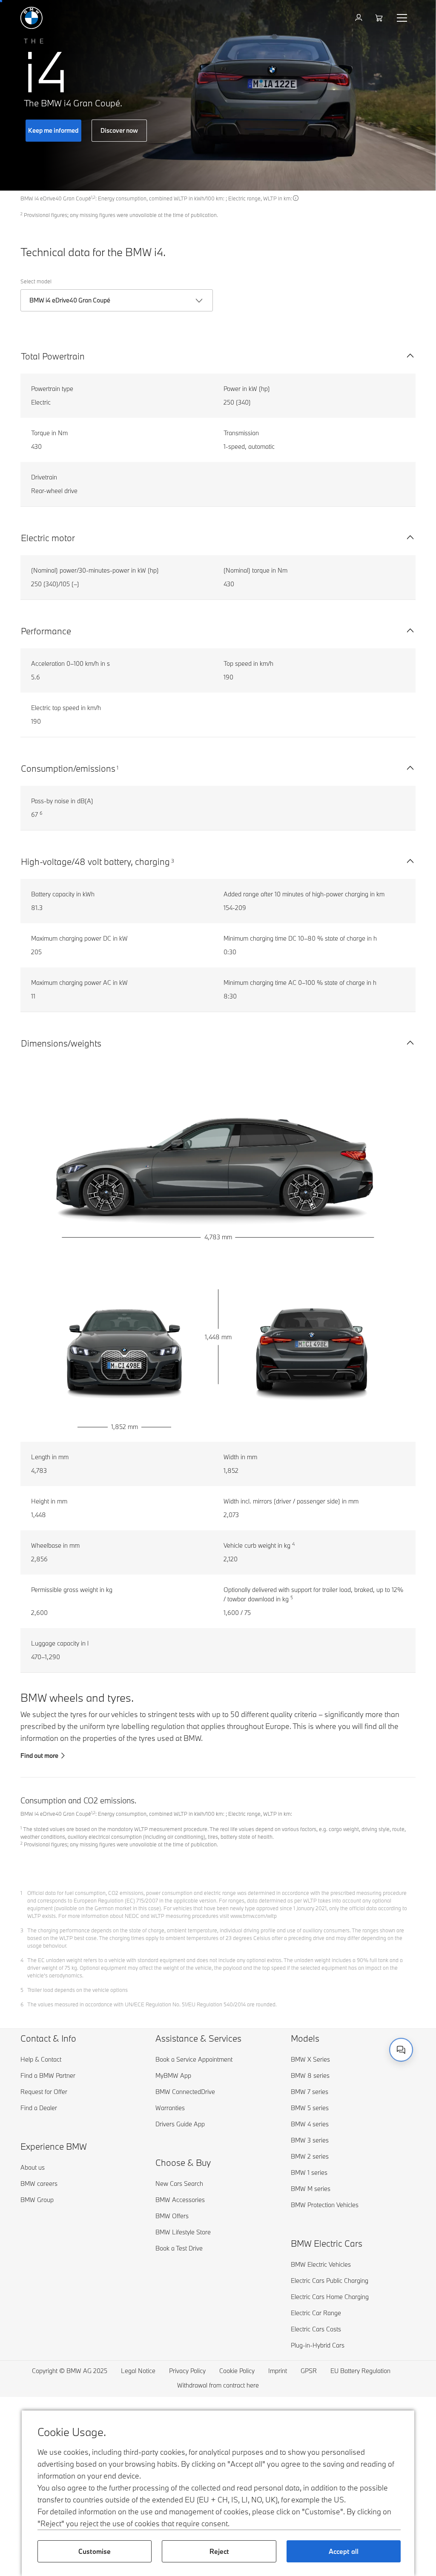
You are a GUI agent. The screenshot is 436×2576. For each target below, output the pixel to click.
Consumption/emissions (68, 768)
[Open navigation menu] (403, 18)
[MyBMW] (360, 18)
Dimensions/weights (61, 1043)
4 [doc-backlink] (22, 1960)
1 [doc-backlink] (21, 1893)
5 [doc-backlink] (22, 1990)
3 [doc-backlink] (22, 1930)
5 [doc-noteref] (292, 1598)
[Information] (296, 198)
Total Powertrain (53, 356)
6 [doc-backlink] (22, 2004)
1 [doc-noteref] (118, 767)
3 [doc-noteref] (173, 861)
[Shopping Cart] (380, 18)
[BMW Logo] (32, 18)
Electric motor (48, 538)
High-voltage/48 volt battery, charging (95, 862)
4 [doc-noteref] (293, 1544)
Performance (46, 631)
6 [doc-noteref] (41, 813)
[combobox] (401, 2050)
